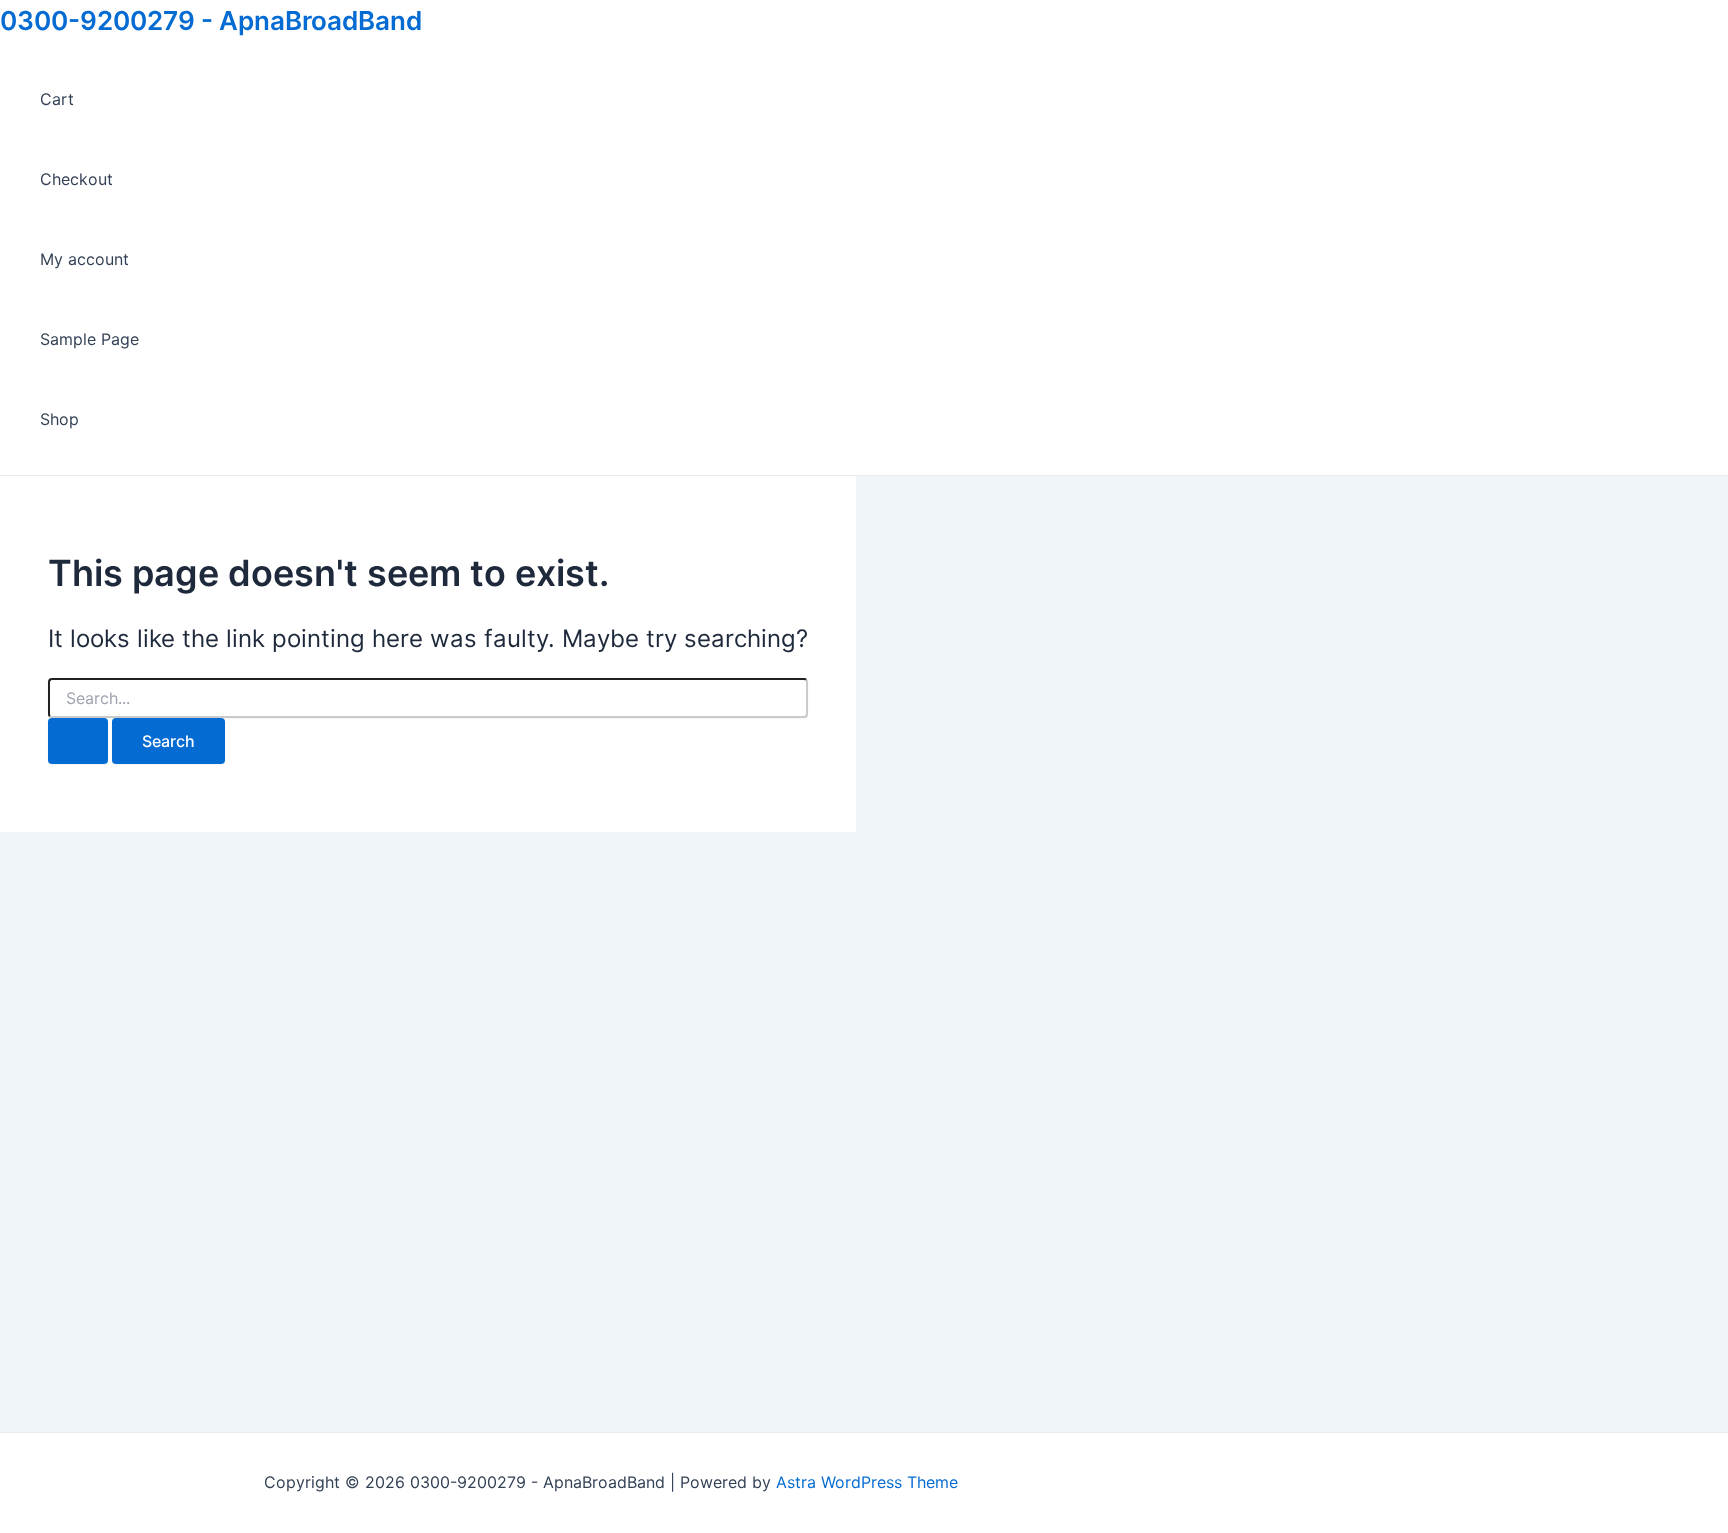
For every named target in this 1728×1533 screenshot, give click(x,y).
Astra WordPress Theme (867, 1482)
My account (84, 259)
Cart (57, 99)
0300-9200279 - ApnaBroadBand (211, 20)
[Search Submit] (78, 741)
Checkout (76, 179)
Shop (59, 419)
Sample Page (89, 339)
